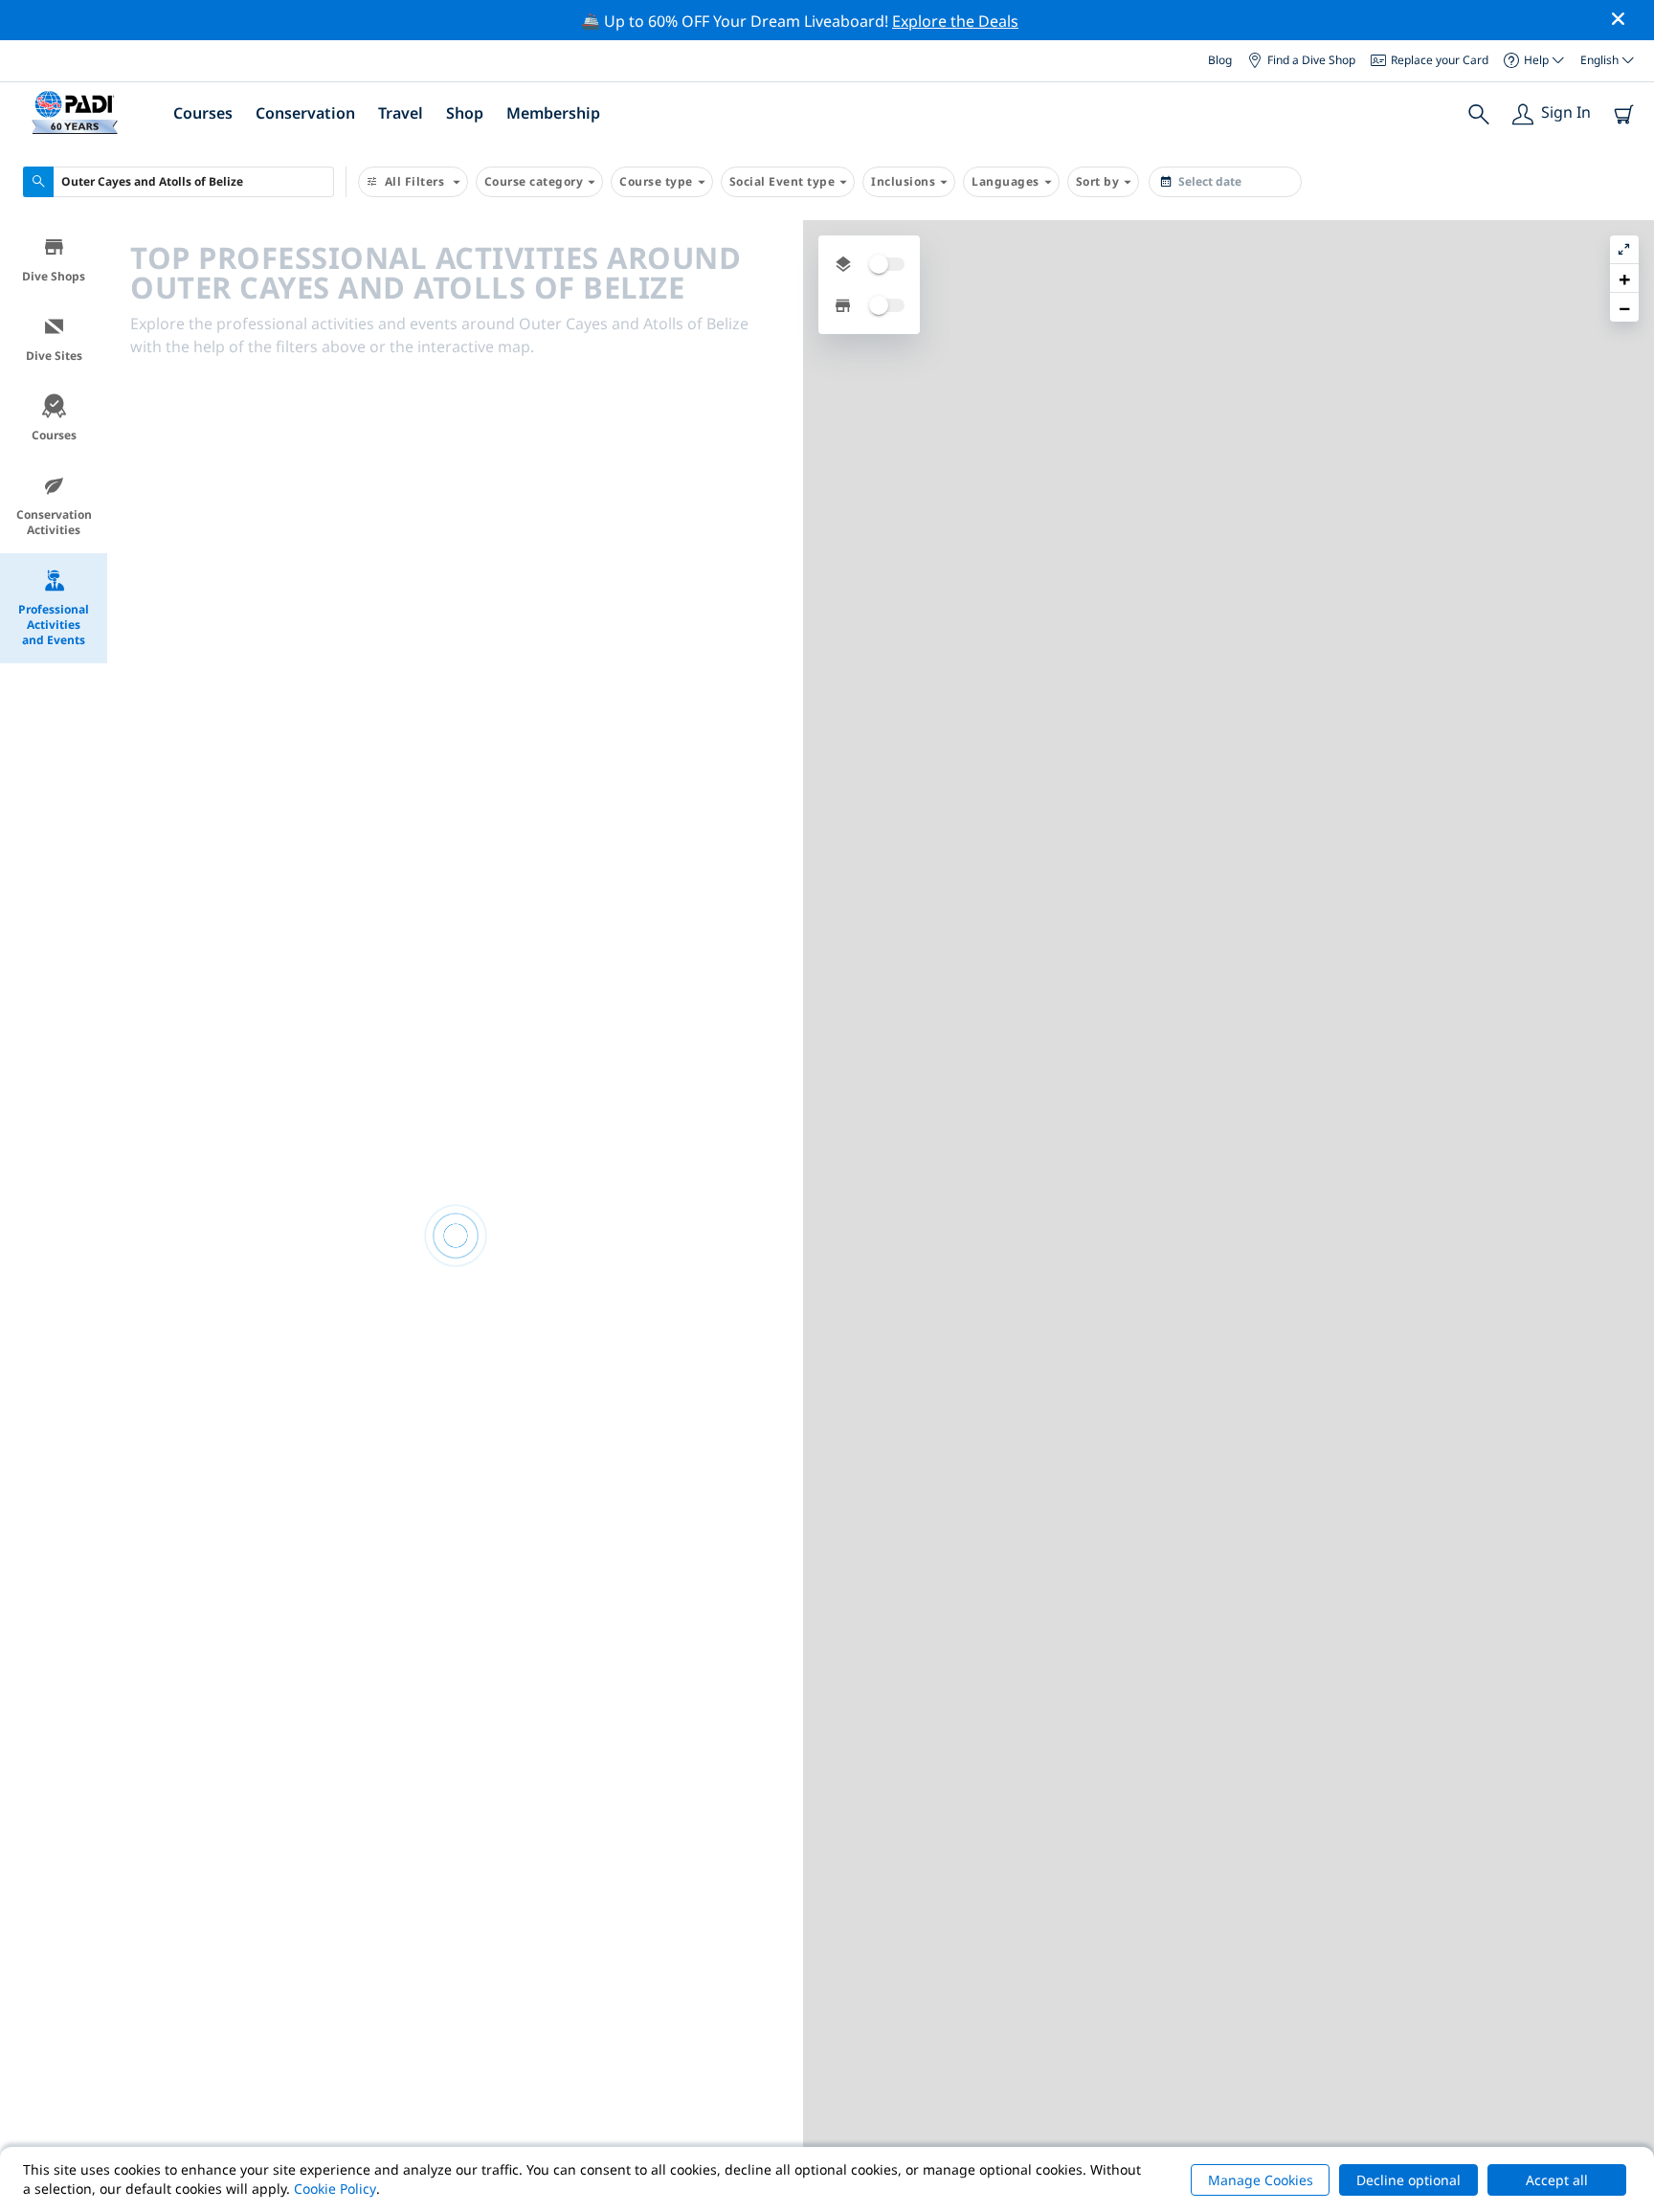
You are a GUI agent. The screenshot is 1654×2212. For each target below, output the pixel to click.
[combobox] (179, 182)
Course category (534, 181)
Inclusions (903, 181)
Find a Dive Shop (1311, 60)
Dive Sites (54, 356)
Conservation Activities (54, 522)
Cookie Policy (335, 2189)
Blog (1220, 60)
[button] (1624, 279)
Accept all (1557, 2180)
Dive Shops (54, 276)
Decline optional (1408, 2180)
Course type (656, 181)
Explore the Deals (955, 21)
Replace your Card (1440, 60)
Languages (1006, 181)
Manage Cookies (1261, 2180)
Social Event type (782, 181)
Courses (54, 435)
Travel (401, 113)
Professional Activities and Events (54, 625)
